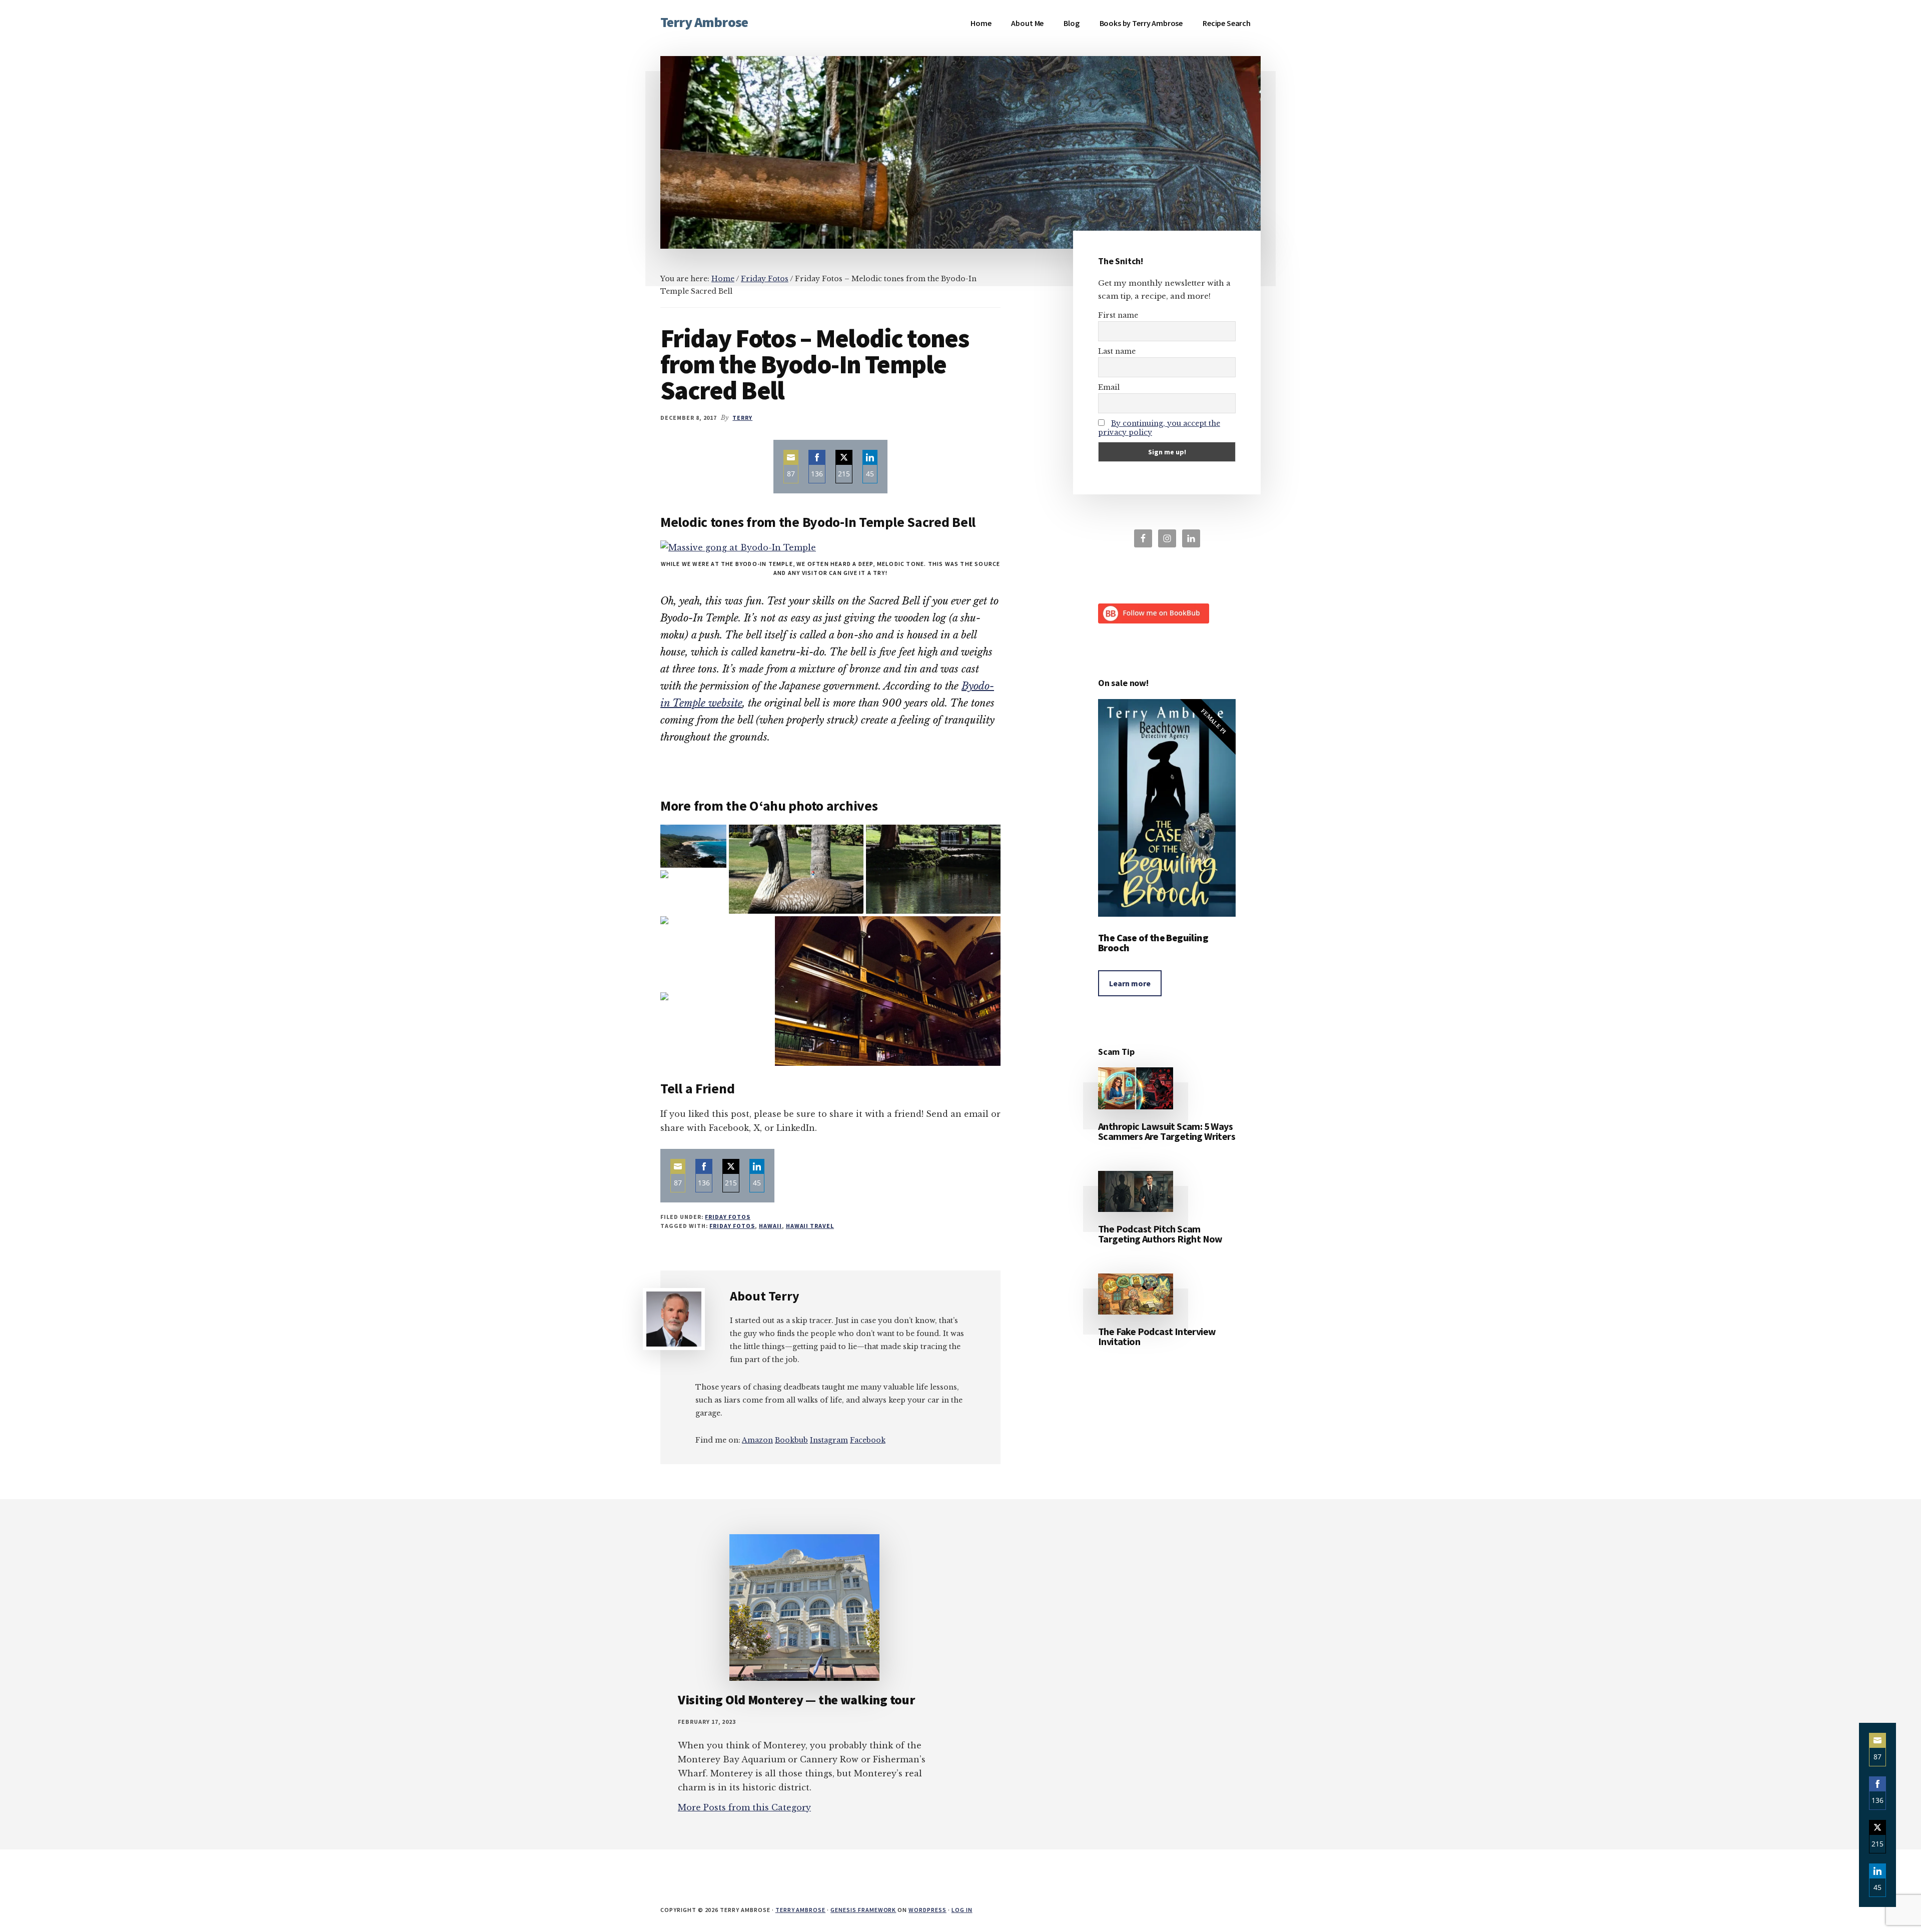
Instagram (829, 1440)
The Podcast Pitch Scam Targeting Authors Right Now (1160, 1234)
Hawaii (770, 1226)
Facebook (868, 1440)
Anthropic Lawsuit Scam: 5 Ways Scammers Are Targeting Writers (1167, 1131)
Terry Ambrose (704, 22)
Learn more (1130, 983)
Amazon (757, 1440)
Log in (962, 1910)
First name (1118, 315)
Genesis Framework (863, 1910)
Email (1109, 387)
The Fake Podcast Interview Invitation (1157, 1336)
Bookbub (791, 1440)
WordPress (927, 1910)
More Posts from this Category (744, 1807)
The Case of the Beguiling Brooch (1153, 942)
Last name (1117, 351)
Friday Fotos (728, 1217)
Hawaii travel (810, 1226)
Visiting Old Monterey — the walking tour (796, 1700)
